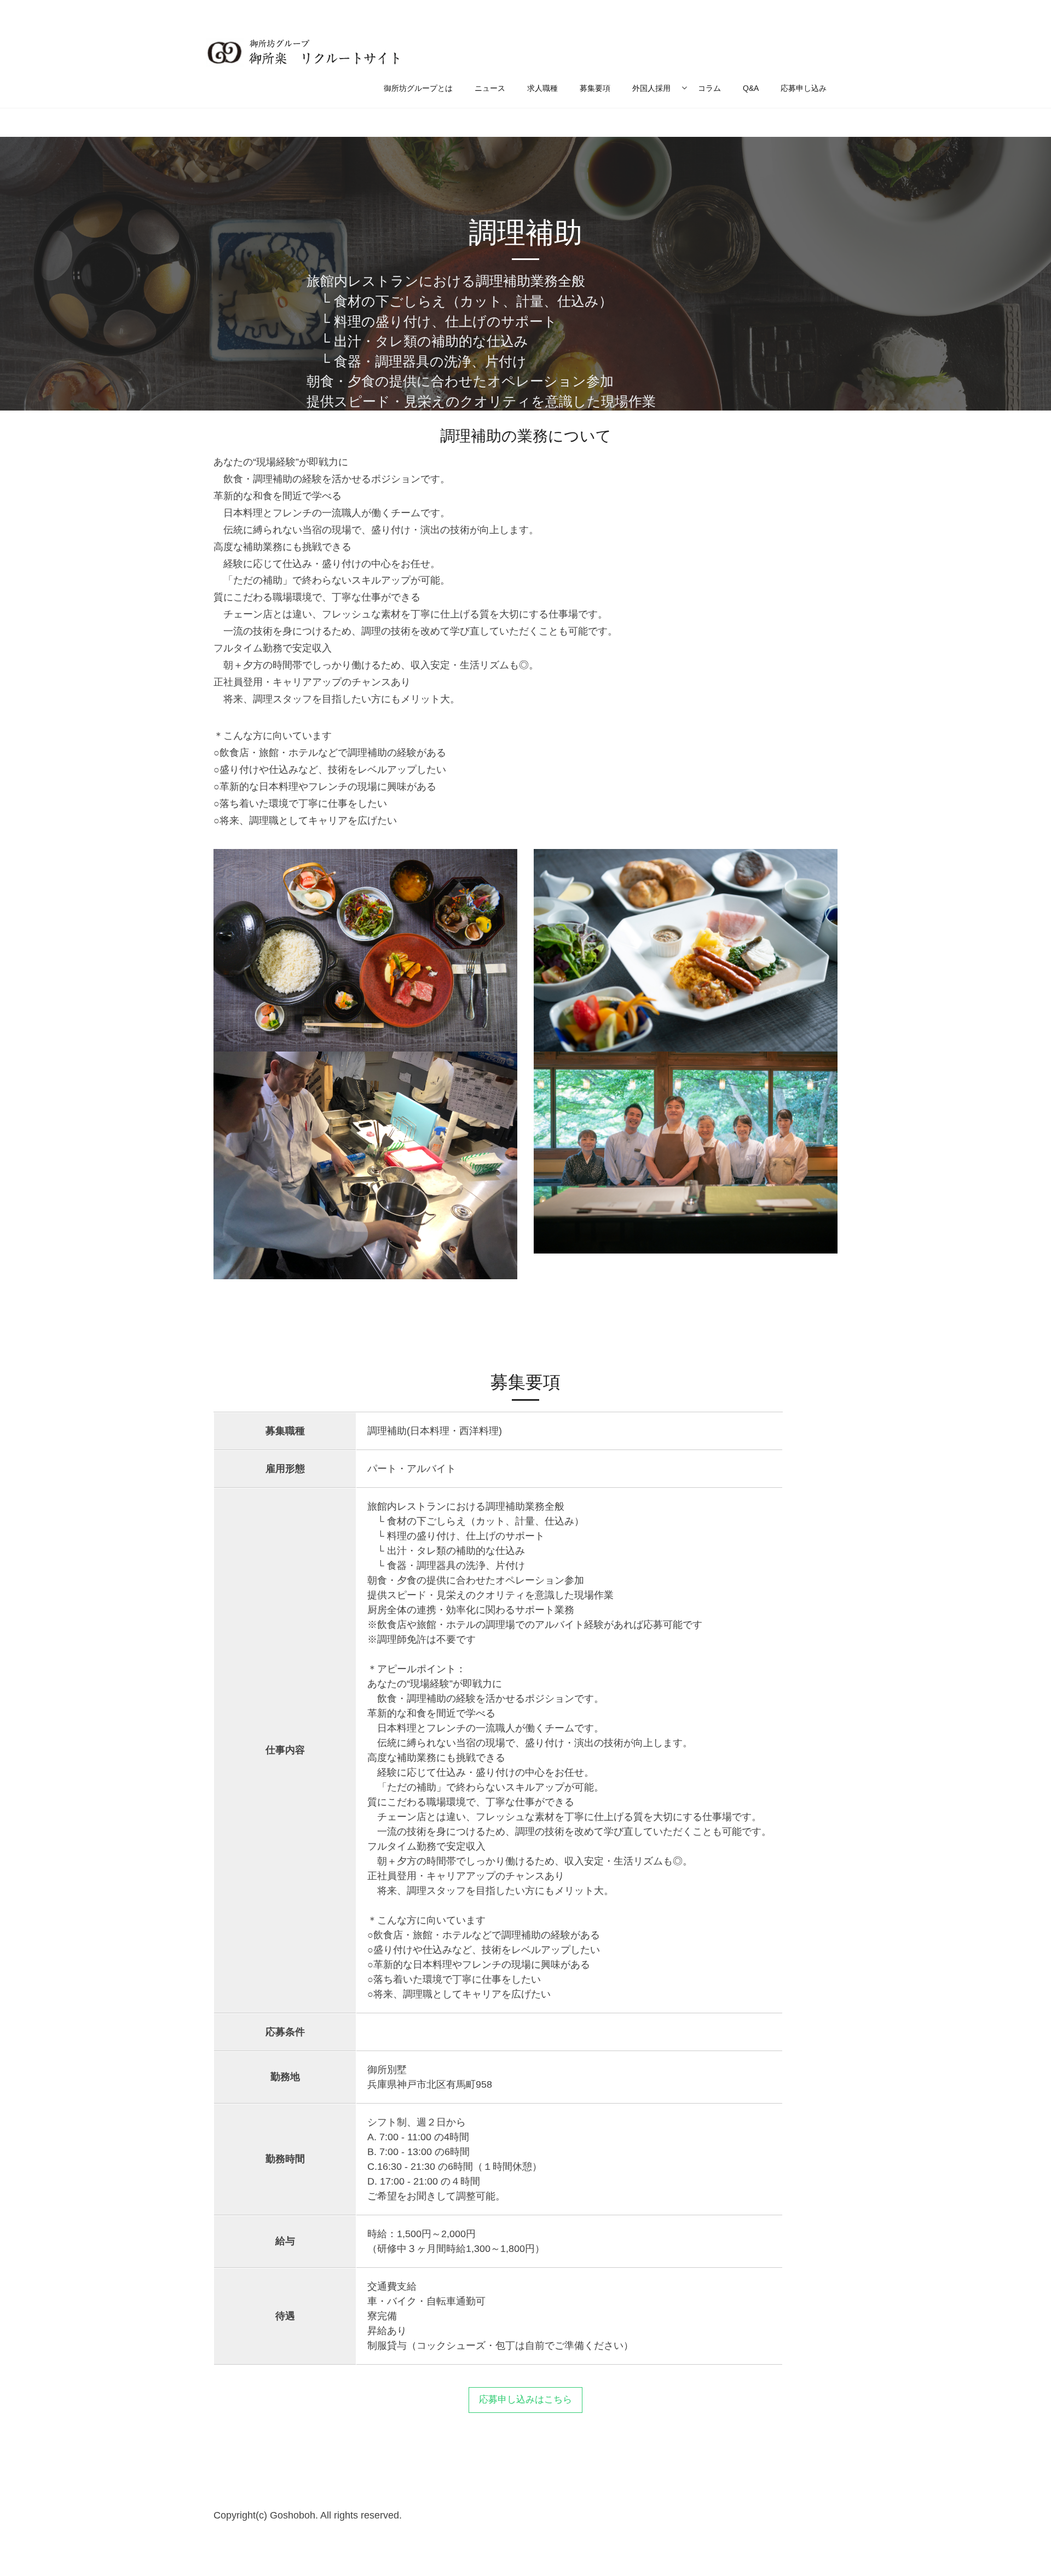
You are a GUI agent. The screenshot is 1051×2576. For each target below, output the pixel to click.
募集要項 (595, 88)
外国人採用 (651, 88)
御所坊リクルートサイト (304, 52)
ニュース (490, 88)
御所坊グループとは (418, 88)
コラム (709, 88)
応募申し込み (804, 88)
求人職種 (542, 88)
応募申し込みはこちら (525, 2399)
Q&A (751, 88)
